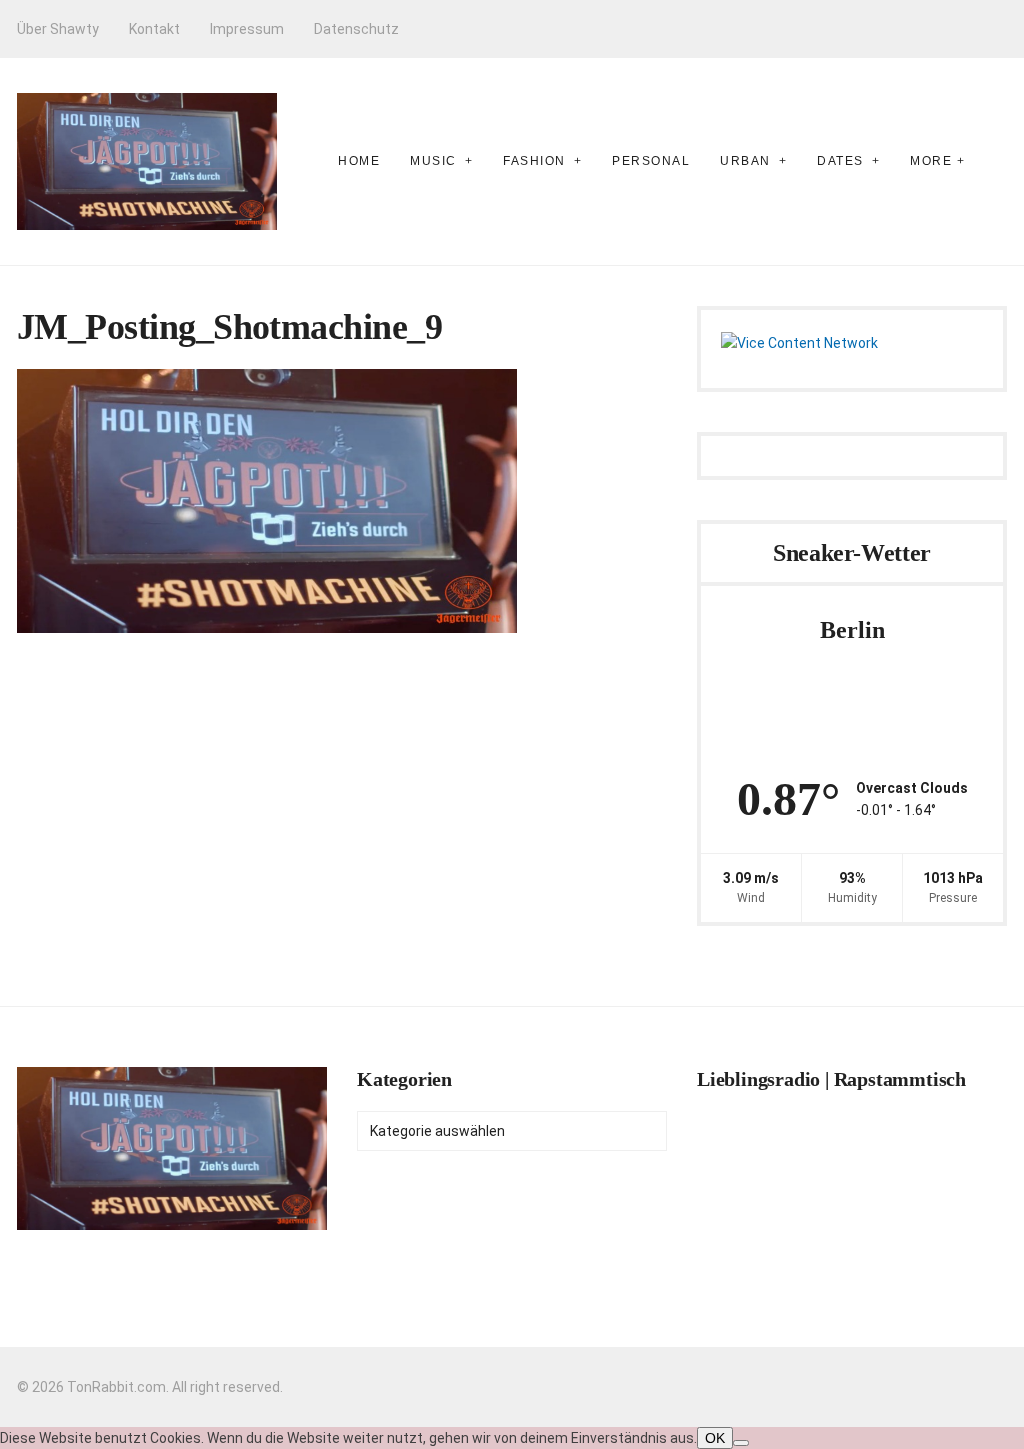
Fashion (534, 161)
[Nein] (741, 1443)
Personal (651, 161)
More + (937, 161)
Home (359, 161)
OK (715, 1438)
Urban (745, 161)
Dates (840, 161)
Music (433, 161)
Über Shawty (58, 29)
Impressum (247, 29)
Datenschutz (356, 29)
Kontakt (154, 29)
